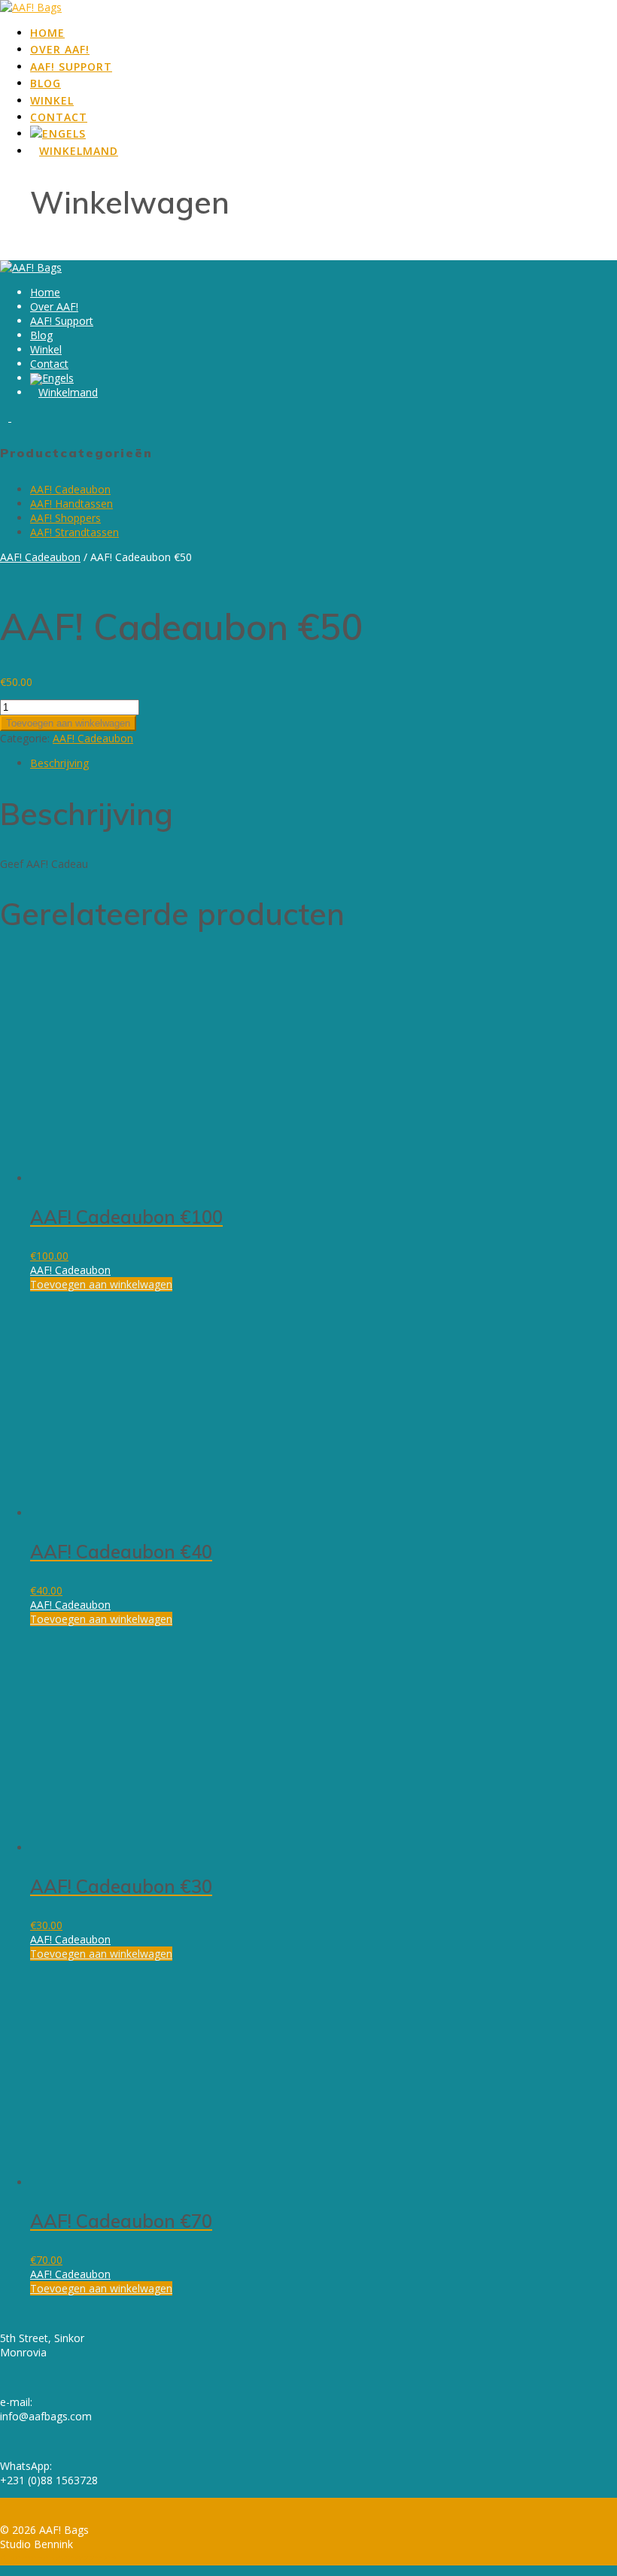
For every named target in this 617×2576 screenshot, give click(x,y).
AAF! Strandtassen (74, 532)
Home (47, 33)
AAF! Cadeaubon (70, 489)
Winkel (52, 100)
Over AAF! (60, 49)
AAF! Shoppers (65, 518)
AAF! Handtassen (71, 504)
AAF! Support (71, 67)
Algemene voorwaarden (58, 2558)
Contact (59, 117)
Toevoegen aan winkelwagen (68, 723)
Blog (46, 83)
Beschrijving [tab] (59, 763)
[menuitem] (58, 135)
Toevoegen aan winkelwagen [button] (101, 1284)
